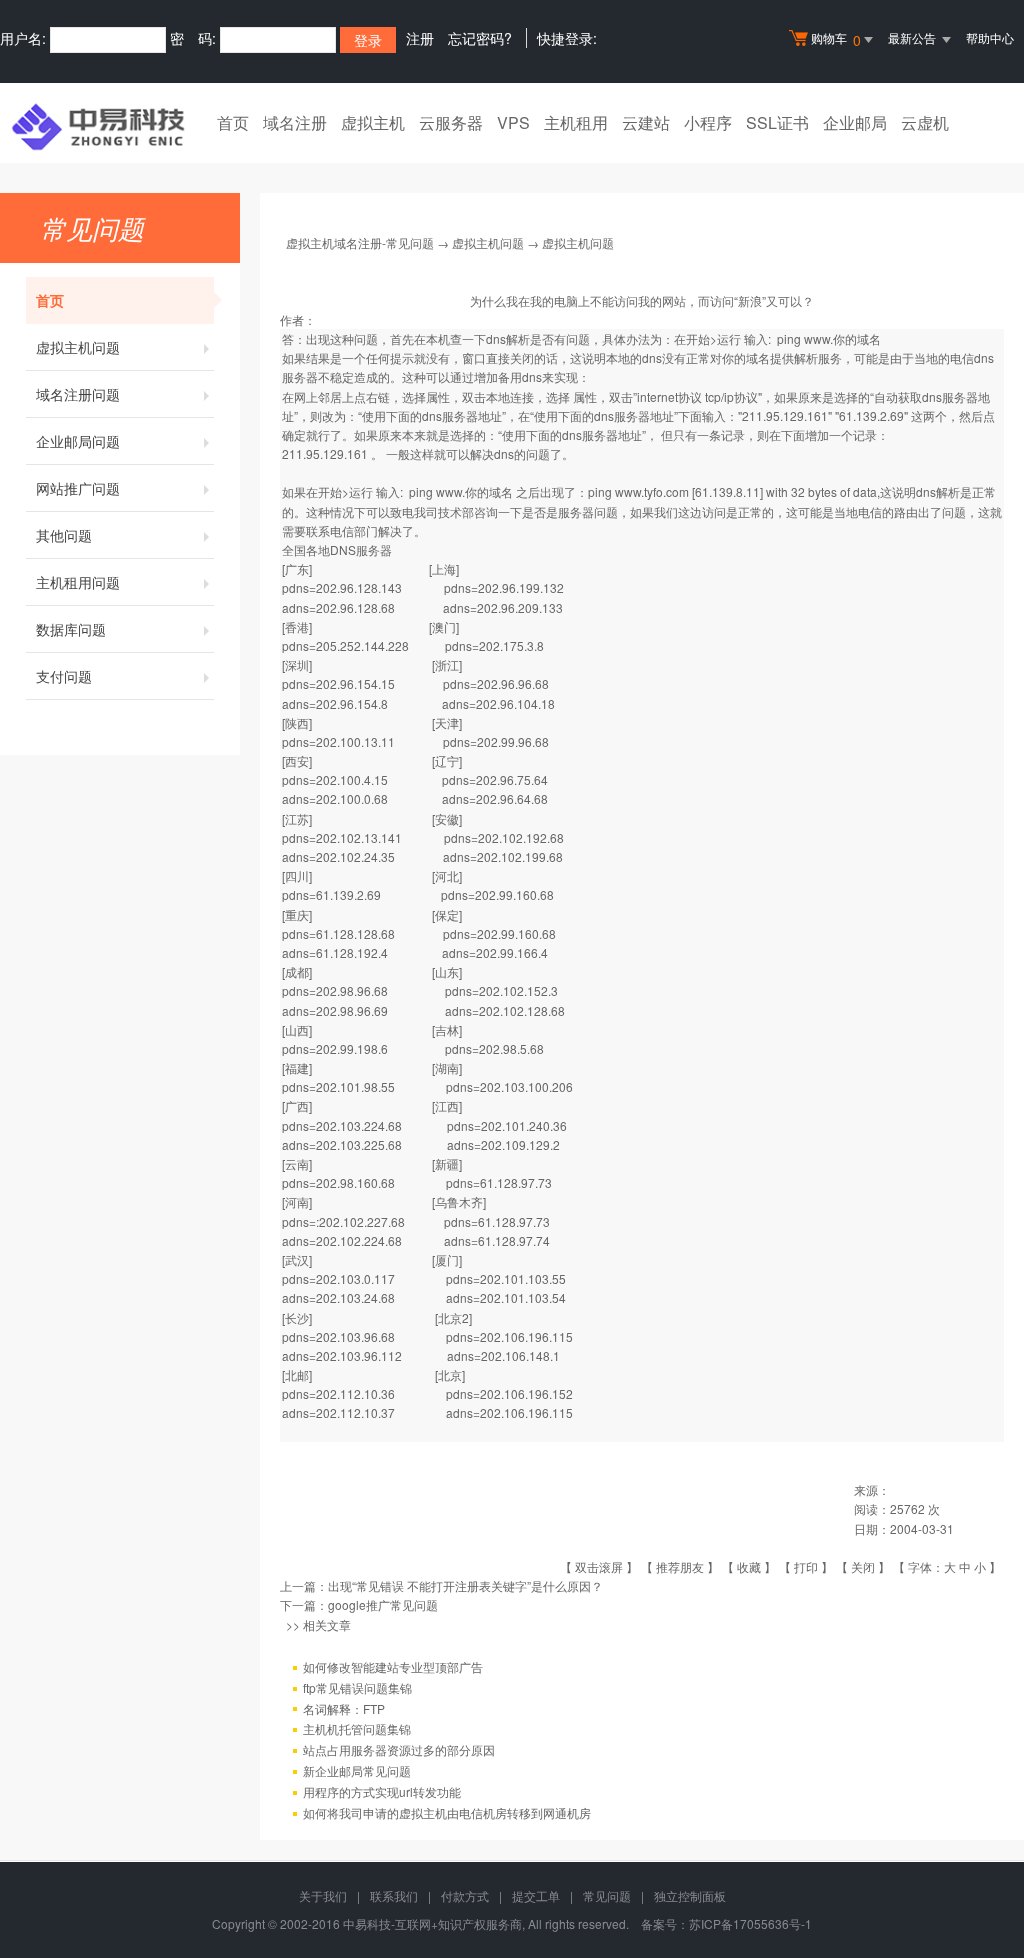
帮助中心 (990, 37)
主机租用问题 (78, 582)
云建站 (646, 122)
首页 (233, 122)
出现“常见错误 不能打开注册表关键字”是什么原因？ (465, 1585)
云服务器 (451, 122)
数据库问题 (71, 629)
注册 (420, 38)
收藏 (749, 1566)
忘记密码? (480, 38)
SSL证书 (777, 122)
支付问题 (64, 676)
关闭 (863, 1566)
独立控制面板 (690, 1895)
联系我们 (394, 1895)
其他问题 (64, 535)
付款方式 (465, 1895)
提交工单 (536, 1895)
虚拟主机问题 (78, 347)
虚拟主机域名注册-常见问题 (360, 242)
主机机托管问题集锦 (357, 1728)
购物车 (836, 39)
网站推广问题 (78, 488)
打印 (806, 1566)
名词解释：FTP (344, 1708)
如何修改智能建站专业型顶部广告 (393, 1666)
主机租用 (576, 122)
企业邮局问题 (78, 441)
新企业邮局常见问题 (357, 1770)
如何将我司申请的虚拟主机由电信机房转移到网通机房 (447, 1812)
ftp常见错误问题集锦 (357, 1687)
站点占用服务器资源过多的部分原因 (399, 1749)
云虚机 (925, 122)
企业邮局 (855, 122)
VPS (513, 122)
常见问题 (607, 1895)
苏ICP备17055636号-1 (750, 1923)
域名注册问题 (78, 394)
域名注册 (295, 122)
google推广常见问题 (383, 1604)
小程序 (708, 122)
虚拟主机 (373, 122)
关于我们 (323, 1895)
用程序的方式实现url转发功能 (382, 1791)
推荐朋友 (680, 1566)
